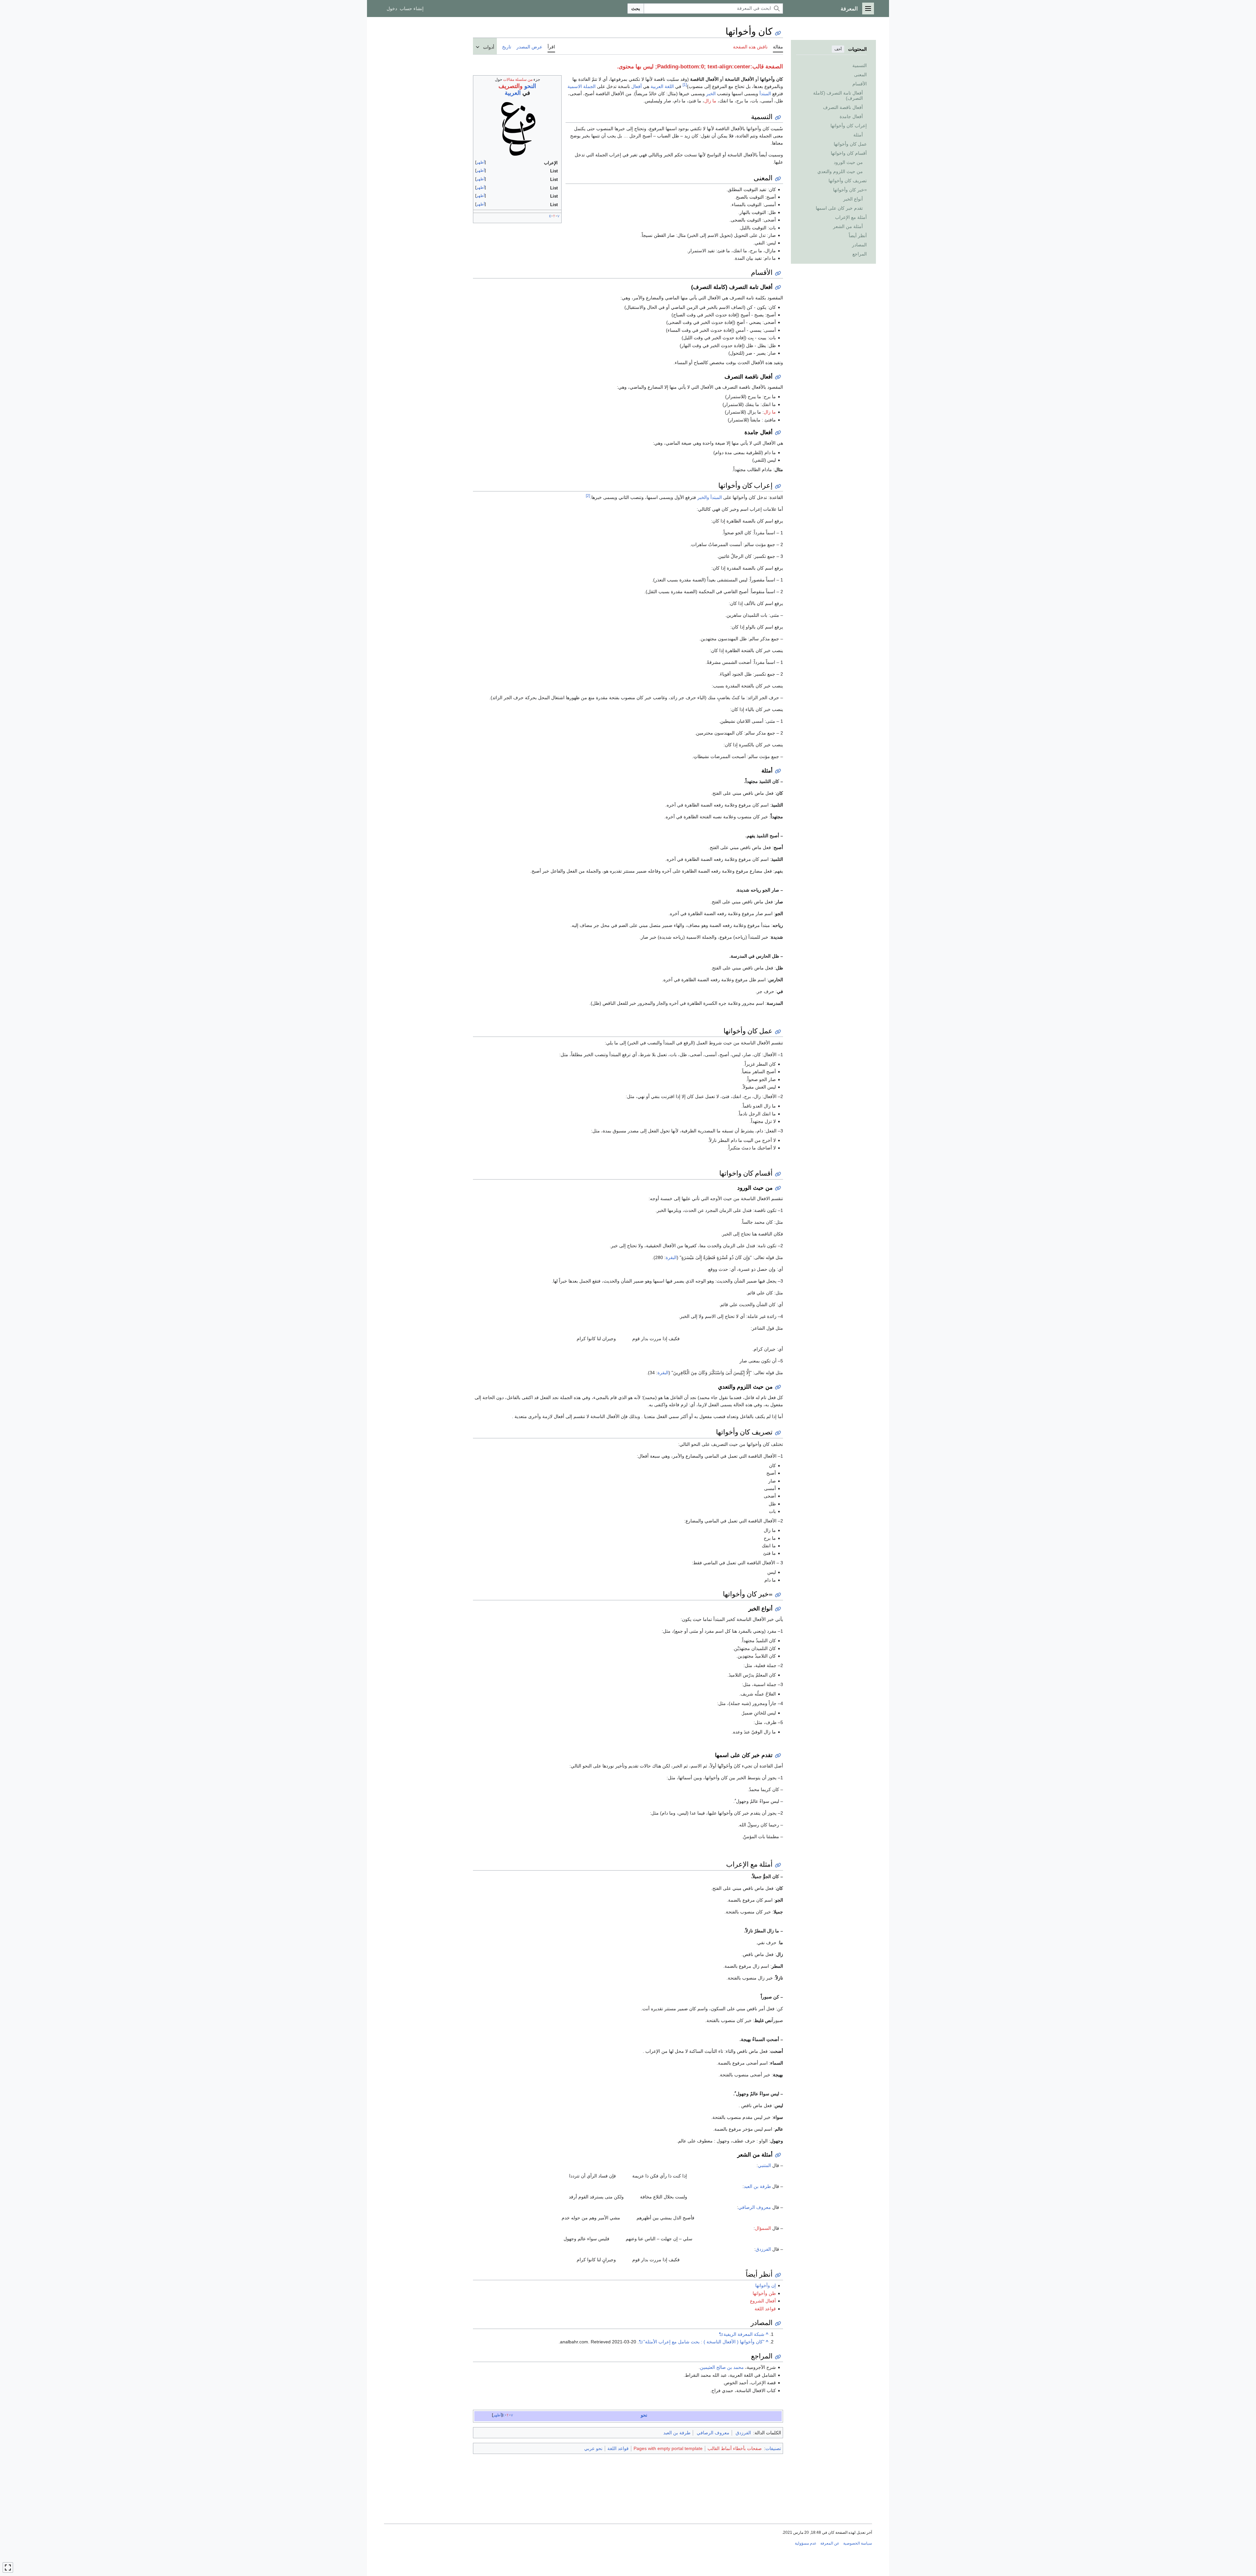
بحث (636, 9)
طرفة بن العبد (757, 2186)
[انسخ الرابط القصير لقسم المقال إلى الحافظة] (778, 118)
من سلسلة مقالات (518, 80)
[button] (868, 9)
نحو (644, 2415)
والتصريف (511, 86)
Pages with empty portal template (668, 2448)
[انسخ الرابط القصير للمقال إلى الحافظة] (778, 33)
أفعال (637, 86)
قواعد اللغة (765, 2309)
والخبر (703, 497)
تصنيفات (773, 2448)
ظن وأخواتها (764, 2293)
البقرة (671, 1257)
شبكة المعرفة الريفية (744, 2334)
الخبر (711, 94)
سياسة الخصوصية (858, 2543)
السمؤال (763, 2228)
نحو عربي (593, 2448)
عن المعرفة (830, 2543)
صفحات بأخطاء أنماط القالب (735, 2448)
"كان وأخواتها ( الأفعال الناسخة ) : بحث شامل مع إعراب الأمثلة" (704, 2342)
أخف (838, 49)
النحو (530, 86)
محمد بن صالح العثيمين (722, 2367)
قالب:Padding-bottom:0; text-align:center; (709, 67)
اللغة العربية (662, 86)
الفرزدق (763, 2249)
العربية (513, 93)
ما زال (710, 101)
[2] (588, 496)
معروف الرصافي (755, 2207)
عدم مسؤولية (806, 2543)
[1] (685, 85)
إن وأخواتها (766, 2285)
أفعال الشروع (763, 2301)
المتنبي (764, 2165)
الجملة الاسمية (582, 86)
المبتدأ (765, 94)
